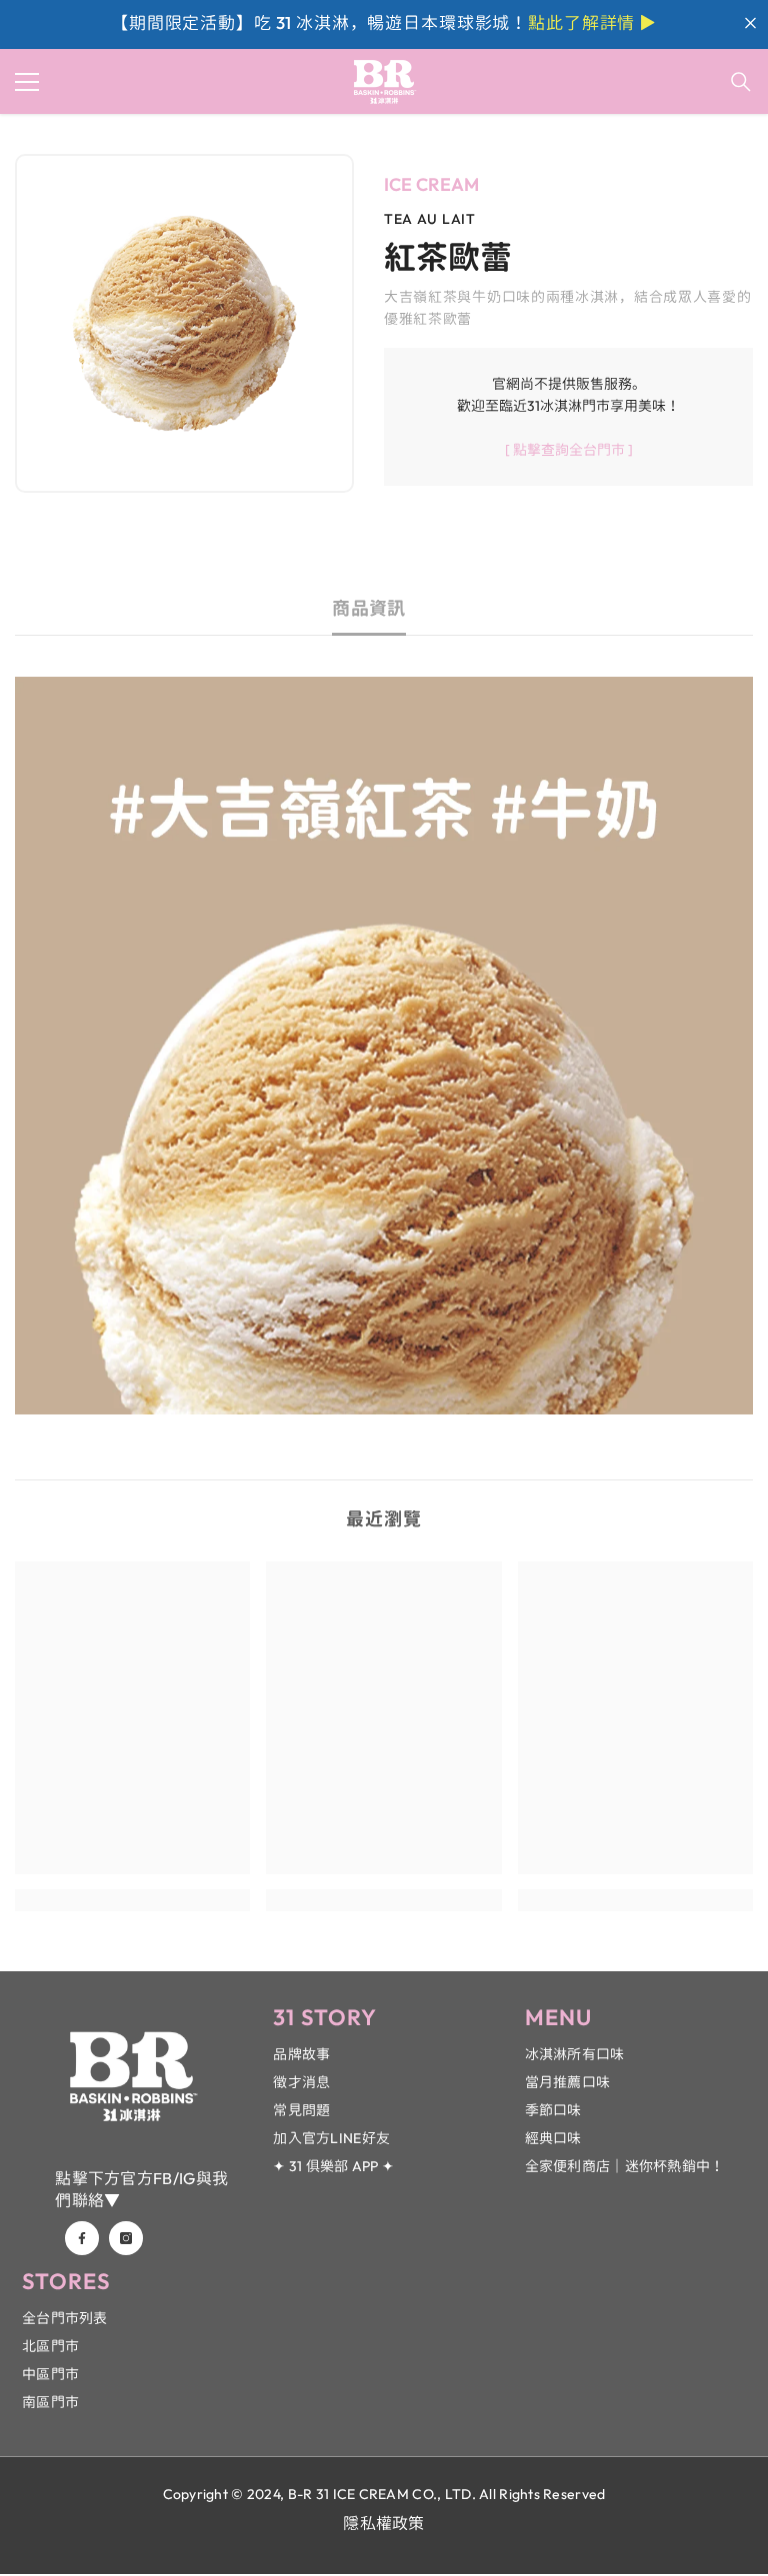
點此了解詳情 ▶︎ (592, 22)
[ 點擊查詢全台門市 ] (569, 450)
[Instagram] (126, 2238)
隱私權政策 (384, 2523)
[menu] (27, 82)
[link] (132, 1900)
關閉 (750, 23)
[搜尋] (741, 82)
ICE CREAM (431, 184)
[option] (184, 323)
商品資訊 (368, 608)
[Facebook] (82, 2238)
